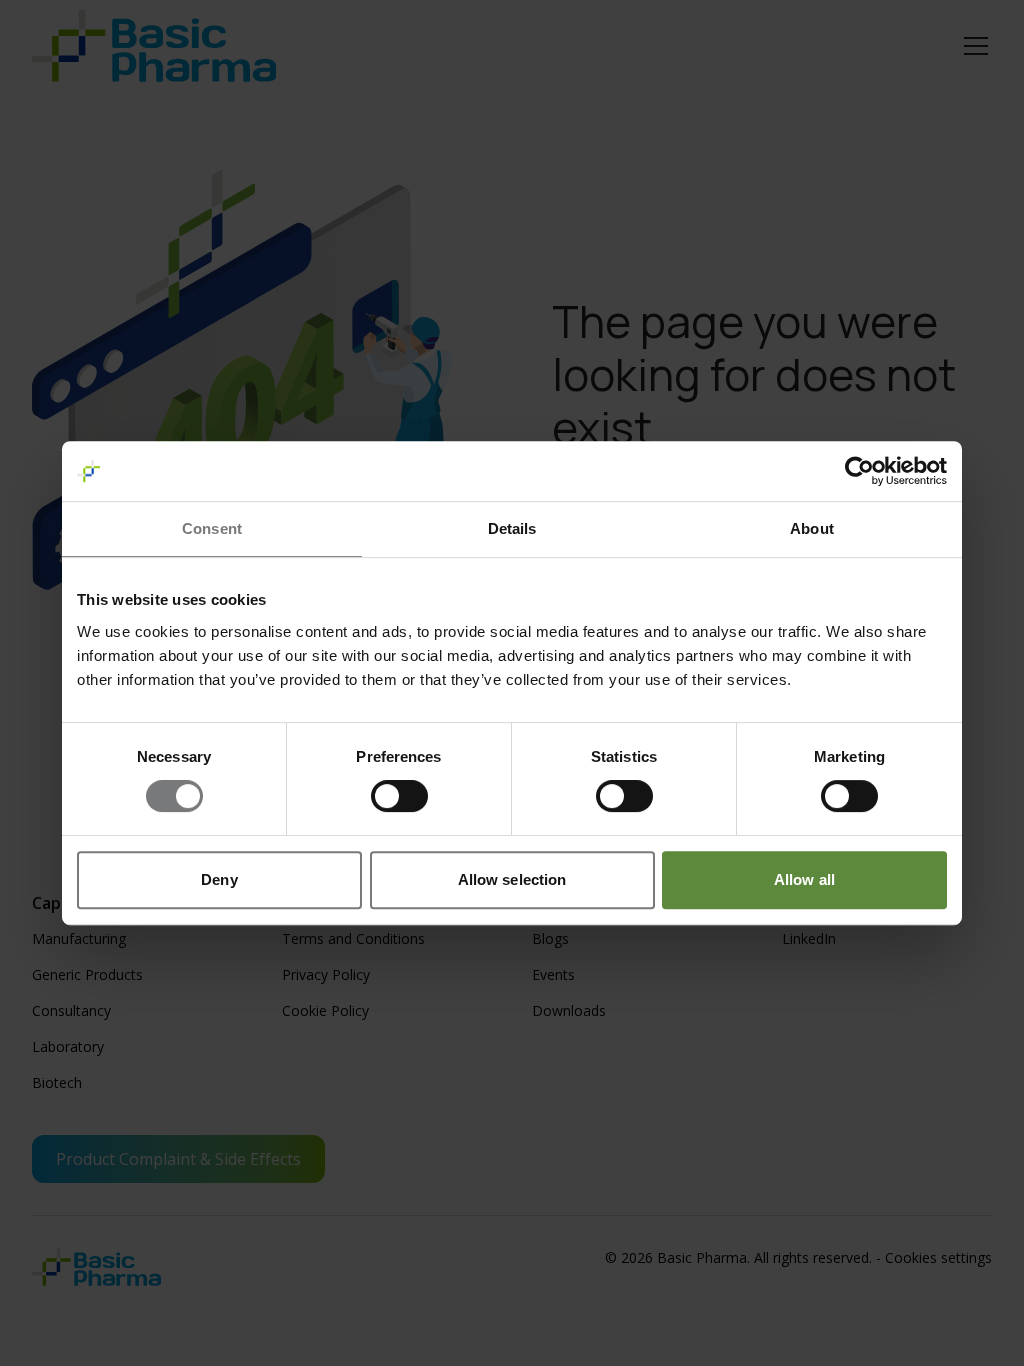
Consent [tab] (212, 528)
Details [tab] (512, 528)
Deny (219, 879)
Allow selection (512, 879)
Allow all (804, 879)
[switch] (399, 796)
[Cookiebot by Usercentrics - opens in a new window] (859, 471)
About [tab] (812, 528)
